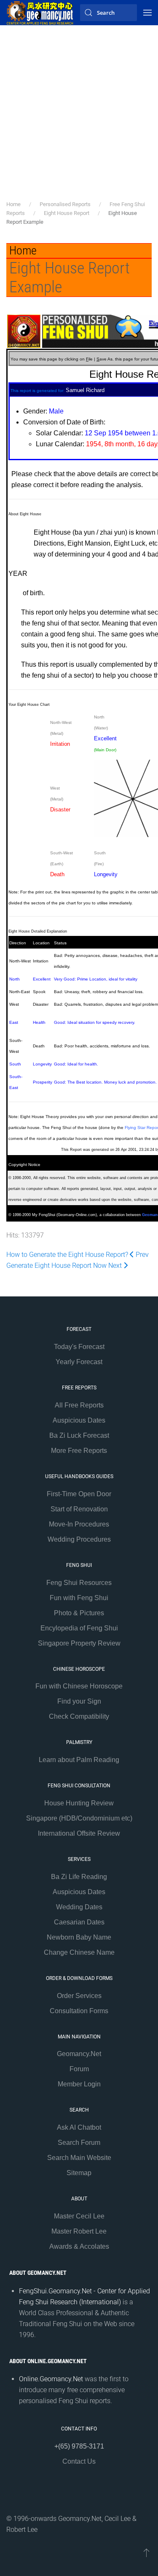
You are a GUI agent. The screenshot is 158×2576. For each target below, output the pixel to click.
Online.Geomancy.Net (51, 2379)
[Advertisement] (79, 117)
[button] (147, 13)
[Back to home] (40, 13)
